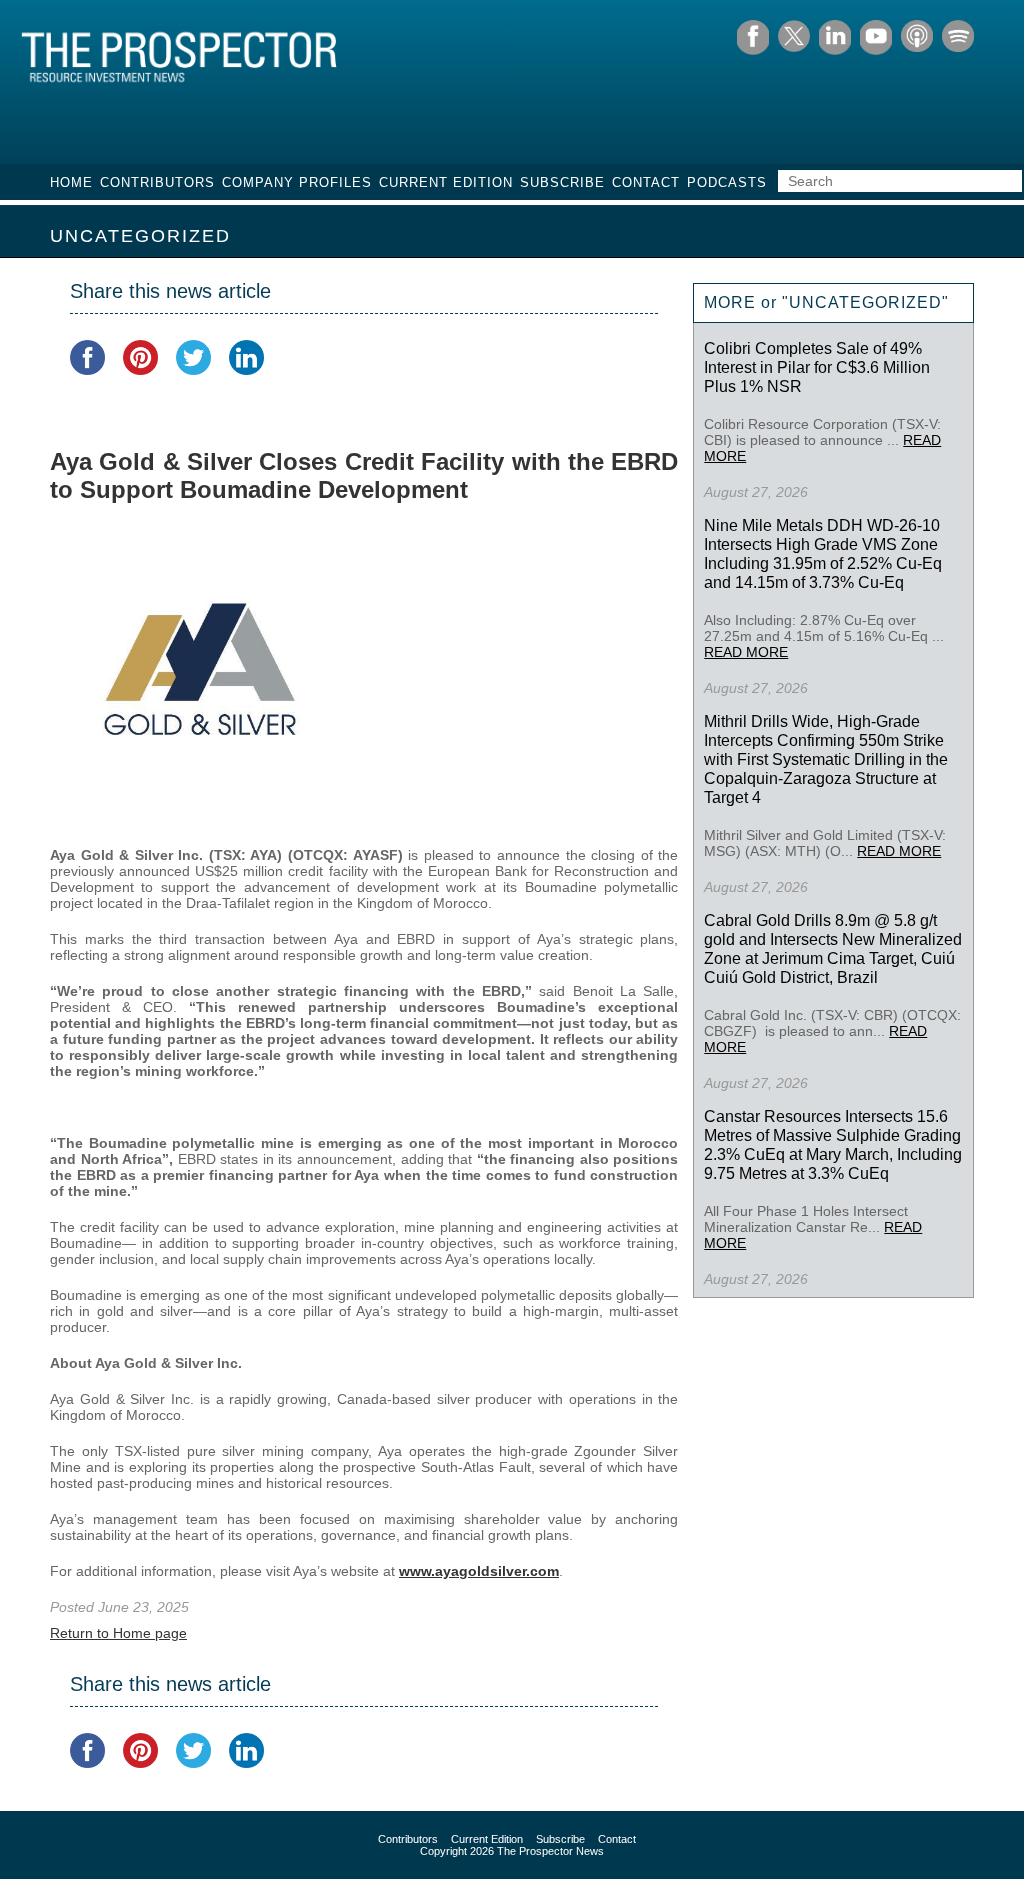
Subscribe (562, 182)
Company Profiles (297, 182)
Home (71, 182)
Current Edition (446, 182)
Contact (646, 182)
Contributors (157, 182)
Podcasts (727, 182)
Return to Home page (118, 1633)
